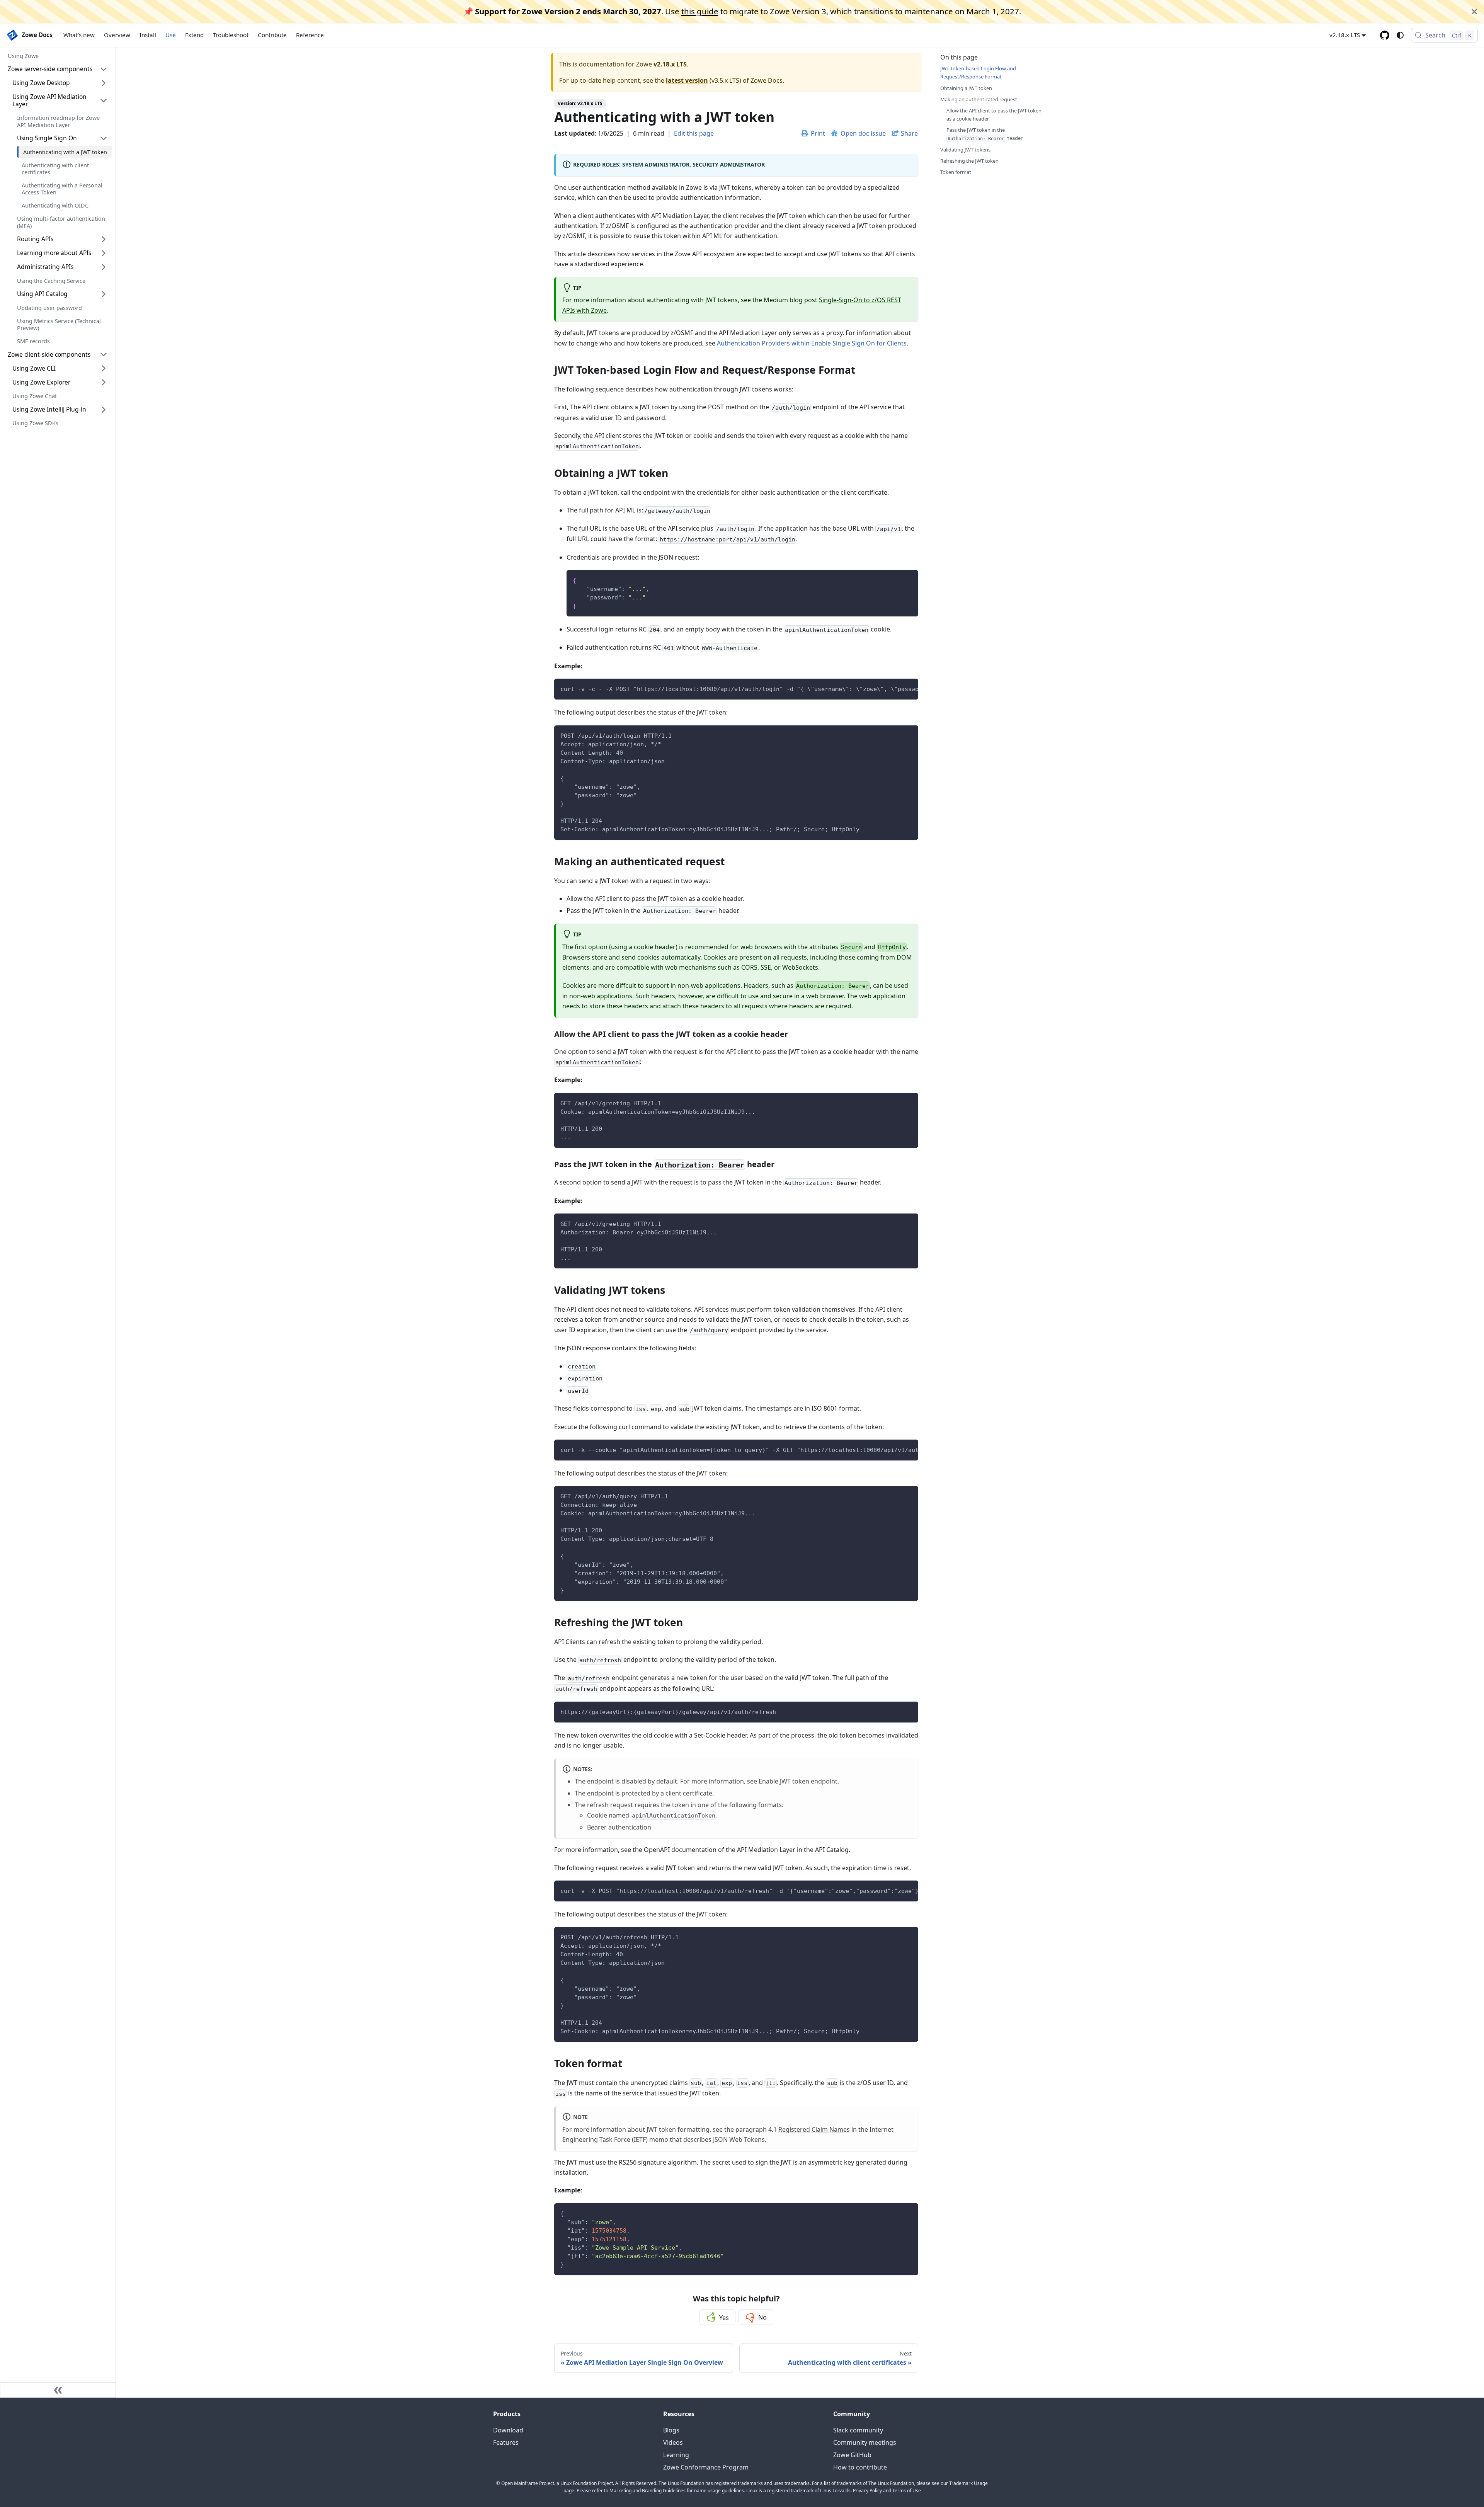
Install (148, 35)
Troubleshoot (231, 35)
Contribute (272, 35)
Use (171, 35)
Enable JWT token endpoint (798, 1781)
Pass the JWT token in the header (985, 134)
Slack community (858, 2430)
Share (909, 133)
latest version (687, 80)
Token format (956, 172)
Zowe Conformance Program (706, 2467)
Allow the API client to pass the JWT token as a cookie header (994, 114)
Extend (194, 35)
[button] (58, 69)
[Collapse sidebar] (58, 2390)
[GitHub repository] (1385, 35)
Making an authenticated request (979, 99)
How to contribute (860, 2467)
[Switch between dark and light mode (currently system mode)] (1400, 35)
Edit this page (694, 133)
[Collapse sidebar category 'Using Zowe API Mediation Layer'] (104, 101)
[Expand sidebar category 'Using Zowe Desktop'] (104, 83)
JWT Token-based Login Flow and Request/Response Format (978, 72)
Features (506, 2442)
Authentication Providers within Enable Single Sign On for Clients (812, 343)
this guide (700, 11)
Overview (117, 35)
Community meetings (865, 2442)
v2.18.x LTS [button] (1345, 35)
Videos (673, 2442)
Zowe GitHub (852, 2455)
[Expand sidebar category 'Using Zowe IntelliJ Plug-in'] (104, 410)
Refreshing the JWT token (969, 161)
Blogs (671, 2430)
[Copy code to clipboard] (909, 580)
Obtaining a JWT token (966, 88)
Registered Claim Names (814, 2129)
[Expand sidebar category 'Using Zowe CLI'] (104, 368)
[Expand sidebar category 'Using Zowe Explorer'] (104, 382)
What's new (79, 35)
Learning (676, 2455)
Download (508, 2430)
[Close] (1474, 12)
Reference (310, 35)
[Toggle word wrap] (895, 688)
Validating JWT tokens (965, 149)
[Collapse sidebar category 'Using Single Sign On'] (104, 138)
